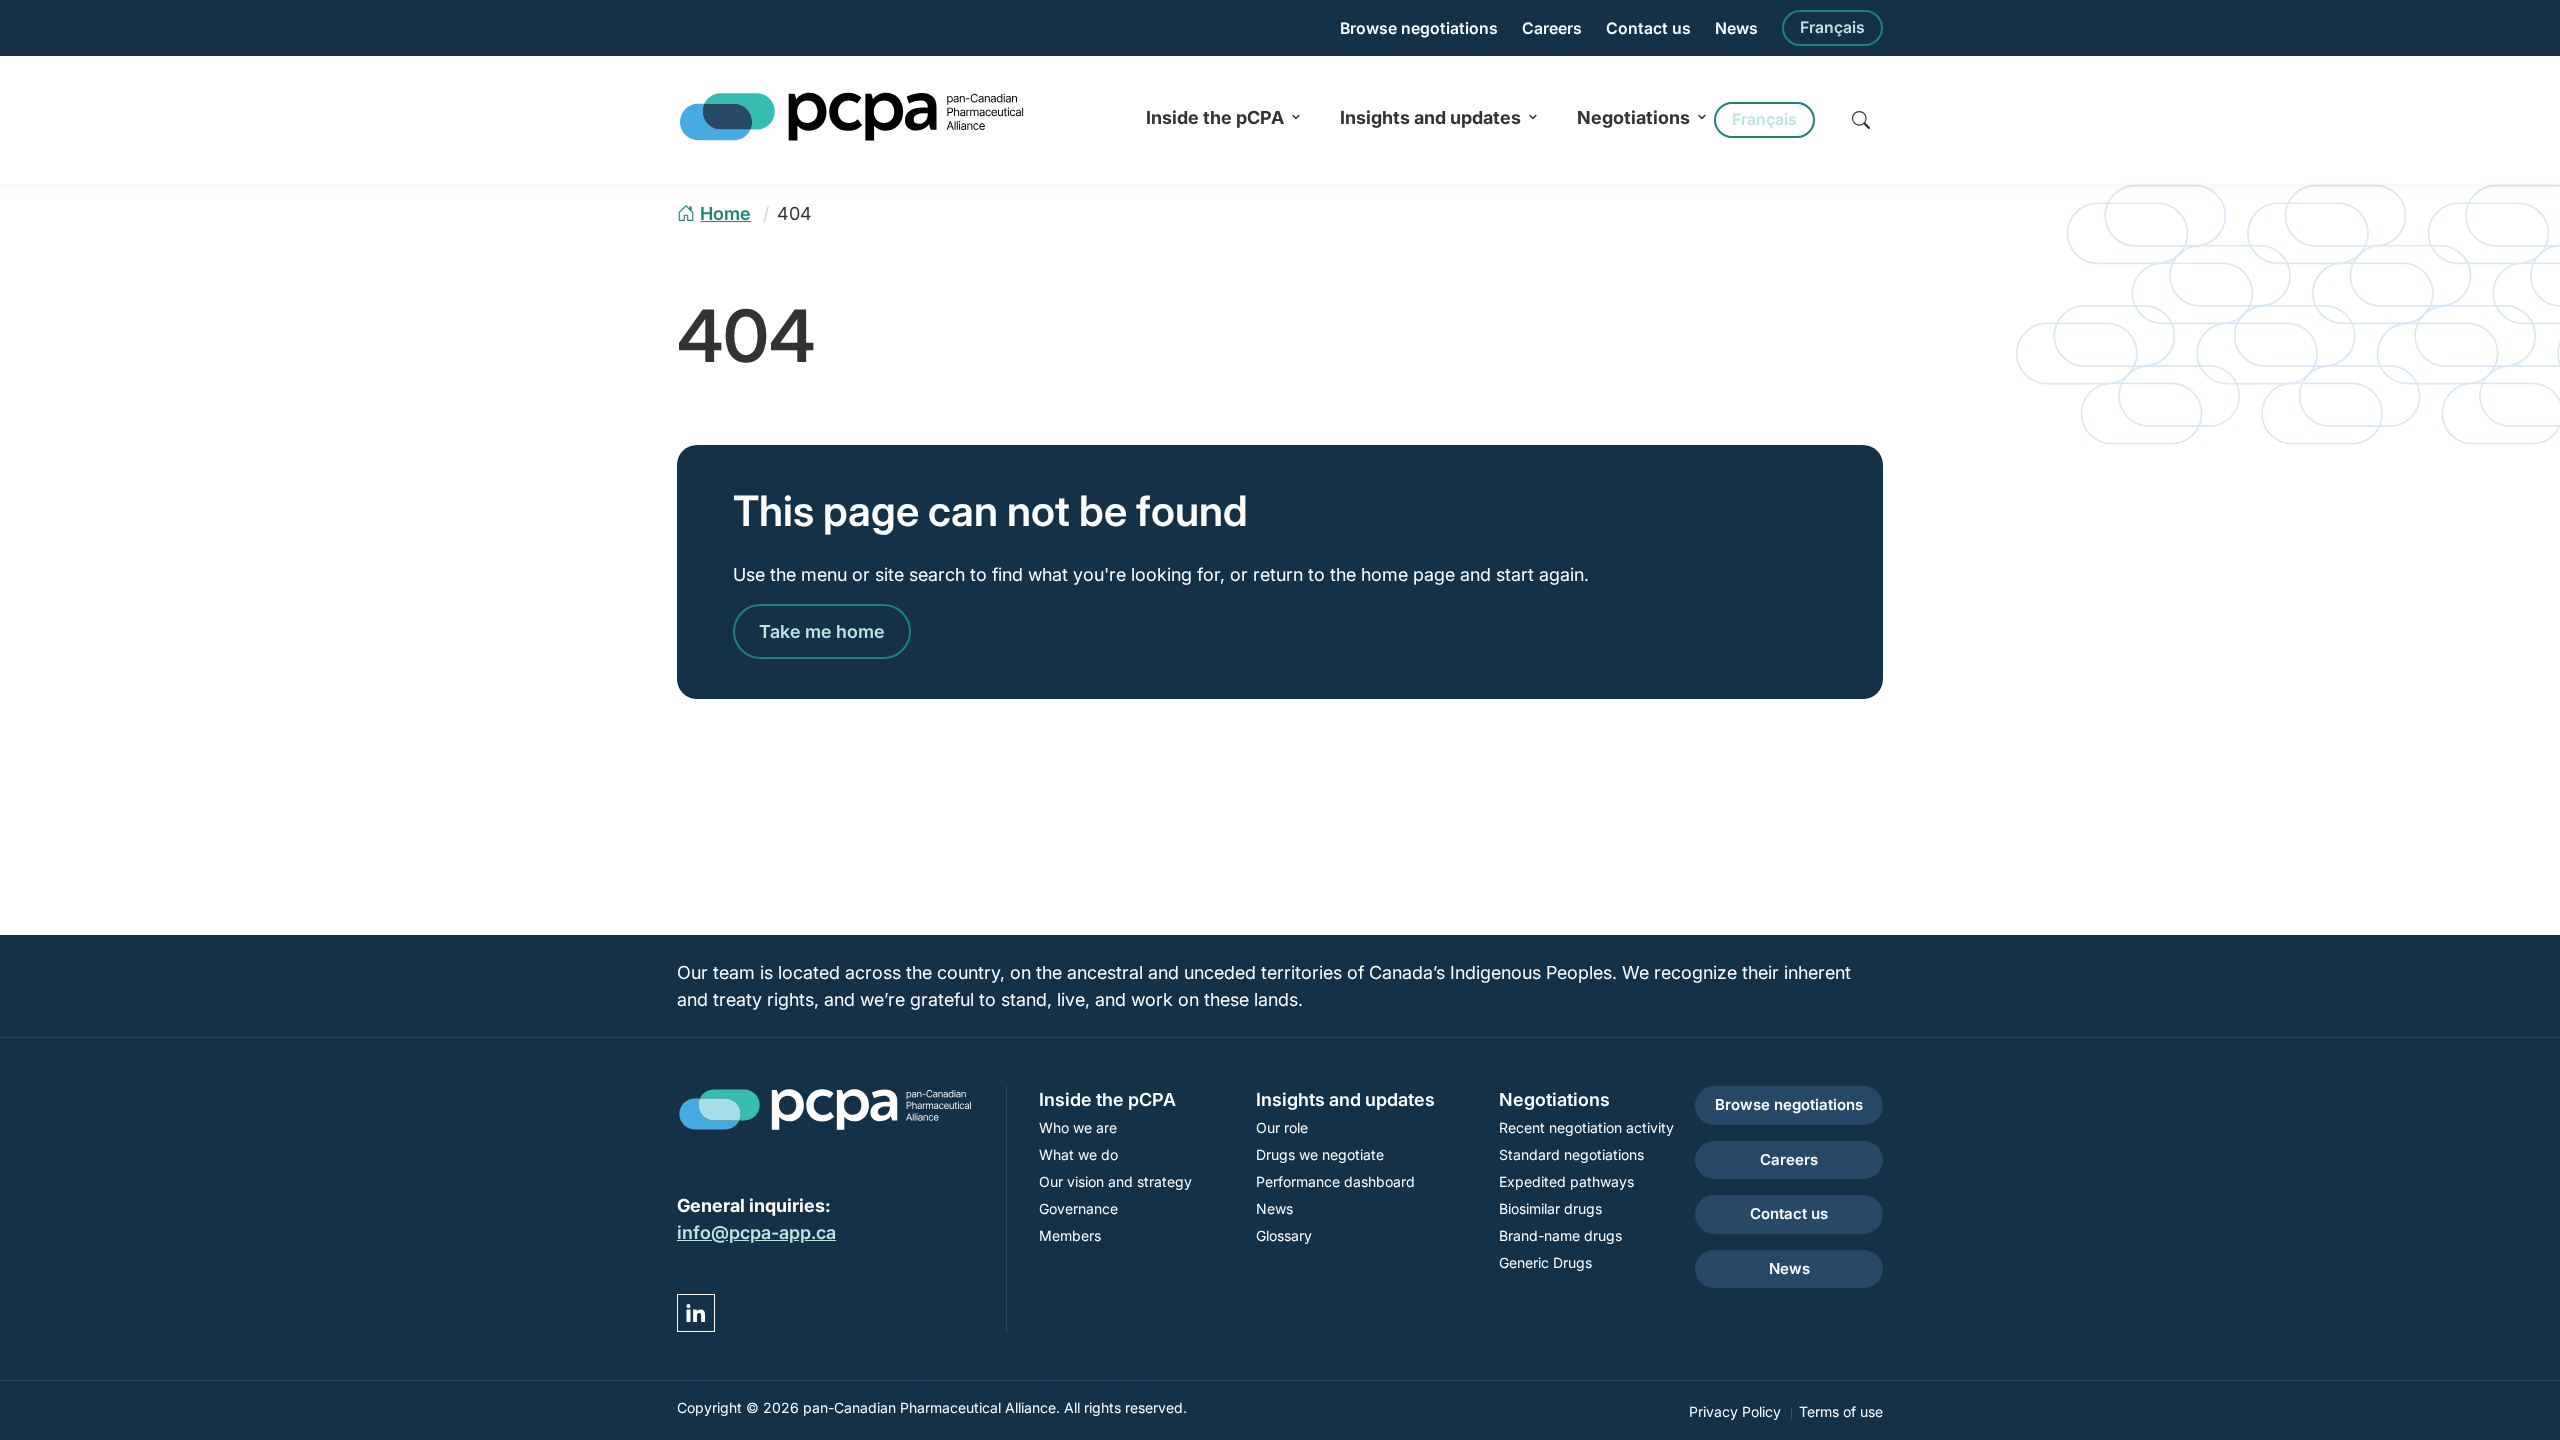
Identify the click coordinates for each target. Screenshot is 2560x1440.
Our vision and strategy (1115, 1181)
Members (1070, 1235)
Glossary (1284, 1235)
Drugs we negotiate (1320, 1154)
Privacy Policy (1735, 1411)
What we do (1078, 1154)
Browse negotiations (1419, 28)
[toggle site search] (1861, 120)
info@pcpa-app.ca (756, 1232)
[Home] (852, 137)
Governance (1078, 1208)
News (1736, 28)
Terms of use (1841, 1411)
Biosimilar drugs (1550, 1208)
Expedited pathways (1566, 1181)
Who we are (1078, 1127)
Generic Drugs (1545, 1262)
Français (1832, 27)
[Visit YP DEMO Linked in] (696, 1313)
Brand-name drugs (1560, 1235)
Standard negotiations (1571, 1154)
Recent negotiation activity (1586, 1127)
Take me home (822, 631)
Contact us (1648, 28)
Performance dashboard (1335, 1181)
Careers (1552, 28)
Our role (1282, 1127)
